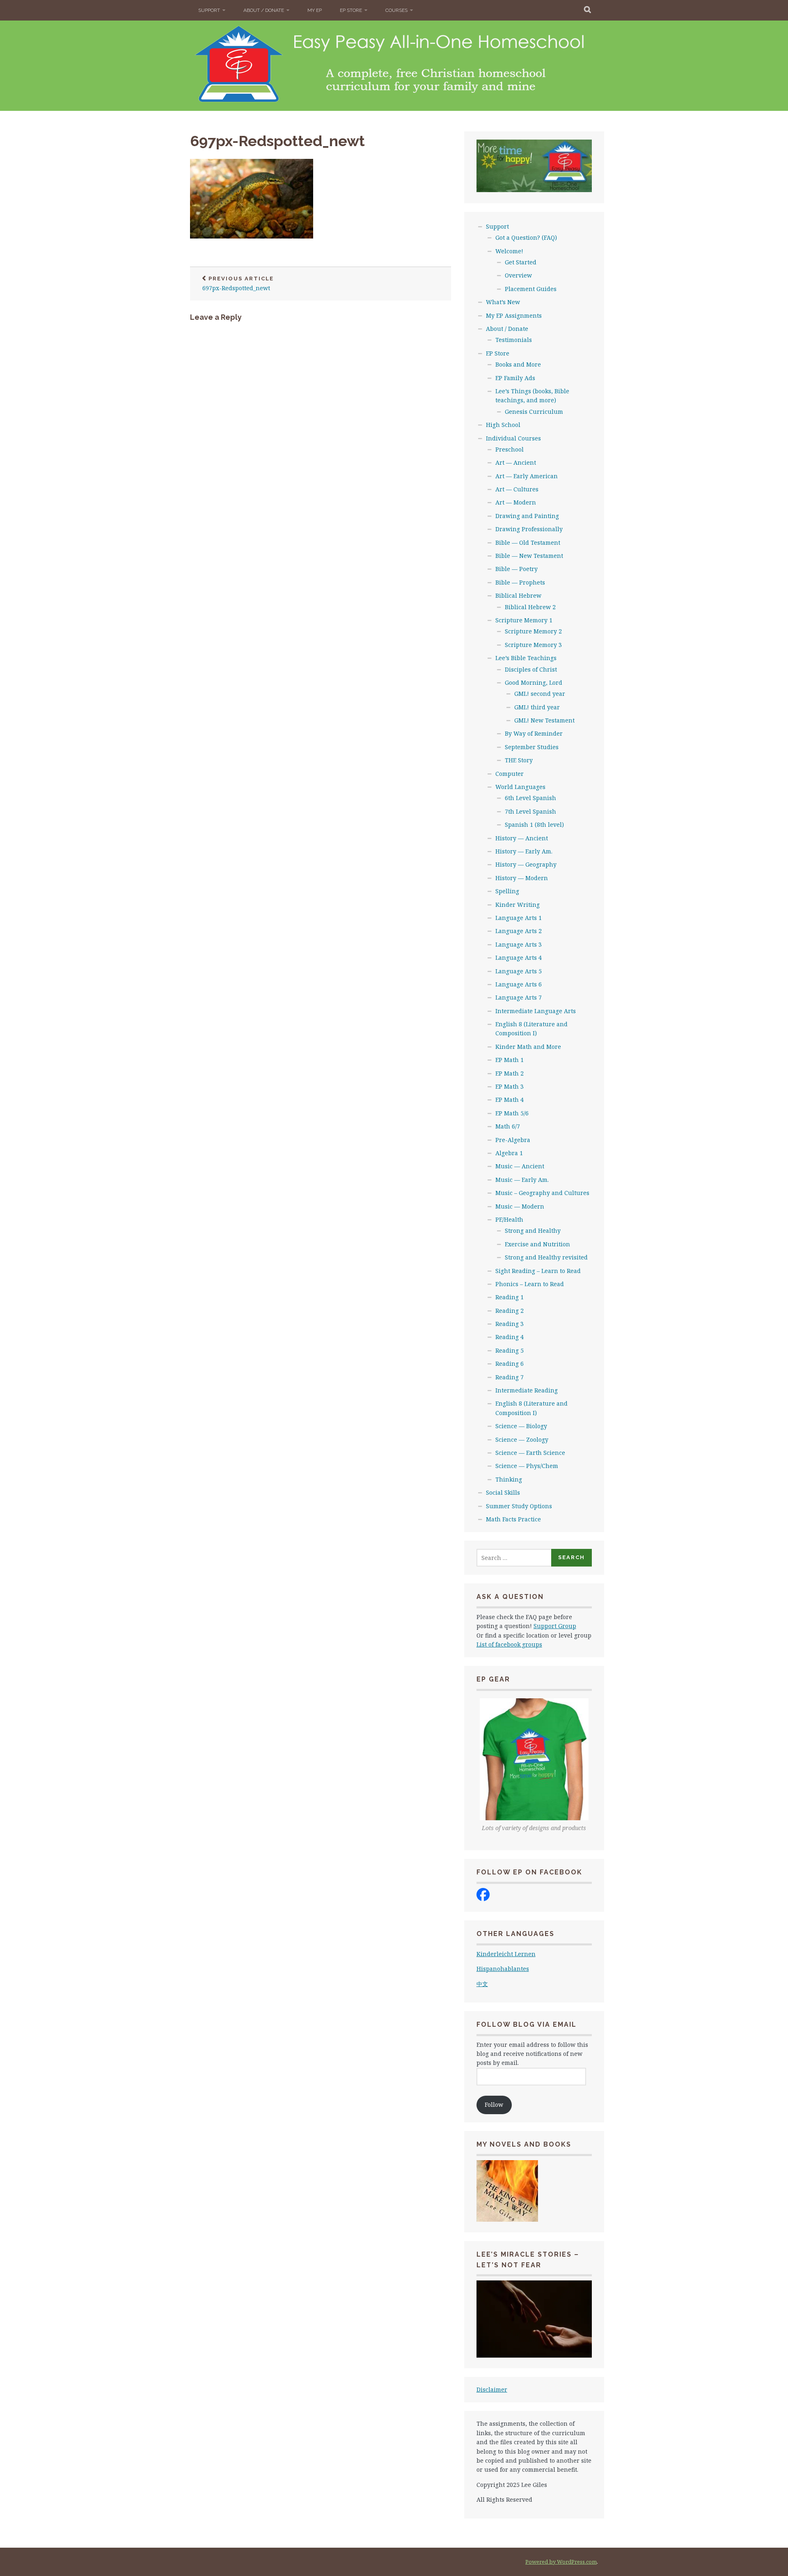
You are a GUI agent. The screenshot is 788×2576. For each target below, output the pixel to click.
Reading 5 (510, 1350)
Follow (494, 2105)
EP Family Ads (515, 378)
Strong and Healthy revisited (546, 1257)
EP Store (351, 10)
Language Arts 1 (519, 918)
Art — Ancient (516, 462)
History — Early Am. (524, 851)
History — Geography (526, 864)
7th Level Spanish (530, 811)
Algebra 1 (509, 1153)
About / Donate (264, 10)
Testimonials (514, 340)
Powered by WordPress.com (561, 2562)
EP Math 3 (510, 1086)
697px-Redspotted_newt (277, 141)
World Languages (520, 787)
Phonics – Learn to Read (530, 1284)
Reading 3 (510, 1324)
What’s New (503, 302)
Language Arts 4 (519, 958)
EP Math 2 (510, 1073)
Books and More (518, 364)
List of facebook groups (509, 1644)
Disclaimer (492, 2389)
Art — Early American (527, 476)
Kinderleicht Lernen (506, 1954)
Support (209, 10)
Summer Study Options (519, 1506)
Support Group (555, 1626)
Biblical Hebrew (518, 595)
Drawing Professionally (529, 529)
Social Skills (503, 1492)
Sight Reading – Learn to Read (538, 1271)
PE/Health (509, 1219)
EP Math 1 (510, 1060)
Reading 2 (510, 1311)
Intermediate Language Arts (536, 1011)
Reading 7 (510, 1377)
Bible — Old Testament (528, 542)
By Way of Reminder (534, 733)
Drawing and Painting (527, 516)
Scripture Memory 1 (524, 620)
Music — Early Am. (522, 1180)
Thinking (509, 1479)
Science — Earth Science (530, 1453)
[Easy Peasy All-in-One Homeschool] (483, 1899)
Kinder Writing (518, 905)
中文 (482, 1984)
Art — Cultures (517, 489)
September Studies (532, 747)
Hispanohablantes (503, 1969)
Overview (518, 275)
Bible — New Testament (529, 556)
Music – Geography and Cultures (542, 1193)
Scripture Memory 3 (533, 645)
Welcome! (509, 251)
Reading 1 (510, 1297)
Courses (396, 10)
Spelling (507, 891)
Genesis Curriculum (534, 412)
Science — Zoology (522, 1439)
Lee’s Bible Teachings (526, 658)
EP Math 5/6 (512, 1113)
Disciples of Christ (531, 669)
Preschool (510, 449)
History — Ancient (522, 838)
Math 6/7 (508, 1126)
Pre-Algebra (513, 1140)
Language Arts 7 (519, 997)
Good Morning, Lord (534, 682)
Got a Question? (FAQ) (526, 237)
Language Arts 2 (519, 931)
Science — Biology (521, 1426)
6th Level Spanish (530, 798)
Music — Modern (520, 1206)
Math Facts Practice (513, 1519)
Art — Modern (516, 502)
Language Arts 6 (519, 984)
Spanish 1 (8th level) (534, 825)
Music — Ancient (520, 1166)
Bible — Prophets (520, 582)
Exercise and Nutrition (537, 1244)
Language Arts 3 (519, 944)
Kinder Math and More (528, 1047)
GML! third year (537, 707)
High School (503, 425)
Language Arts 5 (519, 971)
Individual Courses (513, 438)
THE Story (519, 760)
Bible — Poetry (517, 569)
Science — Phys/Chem (527, 1466)
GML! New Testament (544, 720)
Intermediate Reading (527, 1390)
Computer (510, 774)
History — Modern (522, 878)
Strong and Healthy (533, 1231)
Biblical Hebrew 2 (530, 607)
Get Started (521, 262)
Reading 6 (510, 1364)
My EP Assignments (514, 315)
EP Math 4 (510, 1100)
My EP (315, 10)
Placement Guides (531, 289)
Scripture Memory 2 (533, 631)
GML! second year (540, 694)
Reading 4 (510, 1337)
